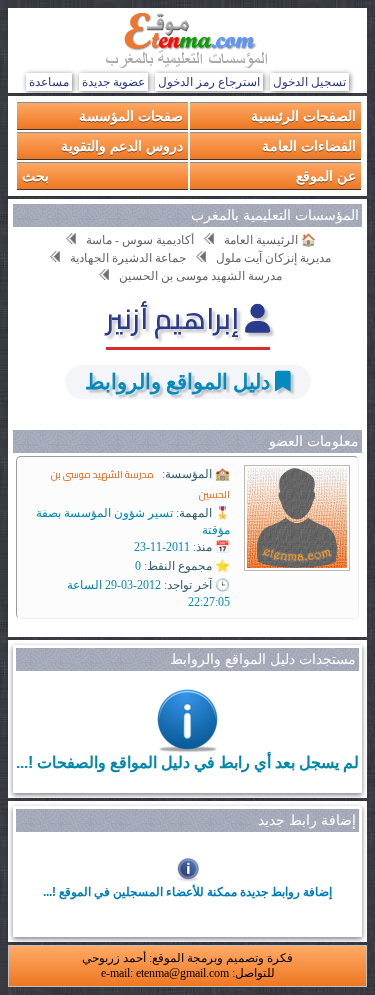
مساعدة (49, 82)
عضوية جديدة (113, 82)
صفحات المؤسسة (131, 115)
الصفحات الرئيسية (303, 115)
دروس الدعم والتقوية (122, 145)
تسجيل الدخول (309, 82)
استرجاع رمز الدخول (209, 82)
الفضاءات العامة (309, 145)
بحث (35, 175)
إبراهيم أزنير (175, 318)
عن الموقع (326, 175)
